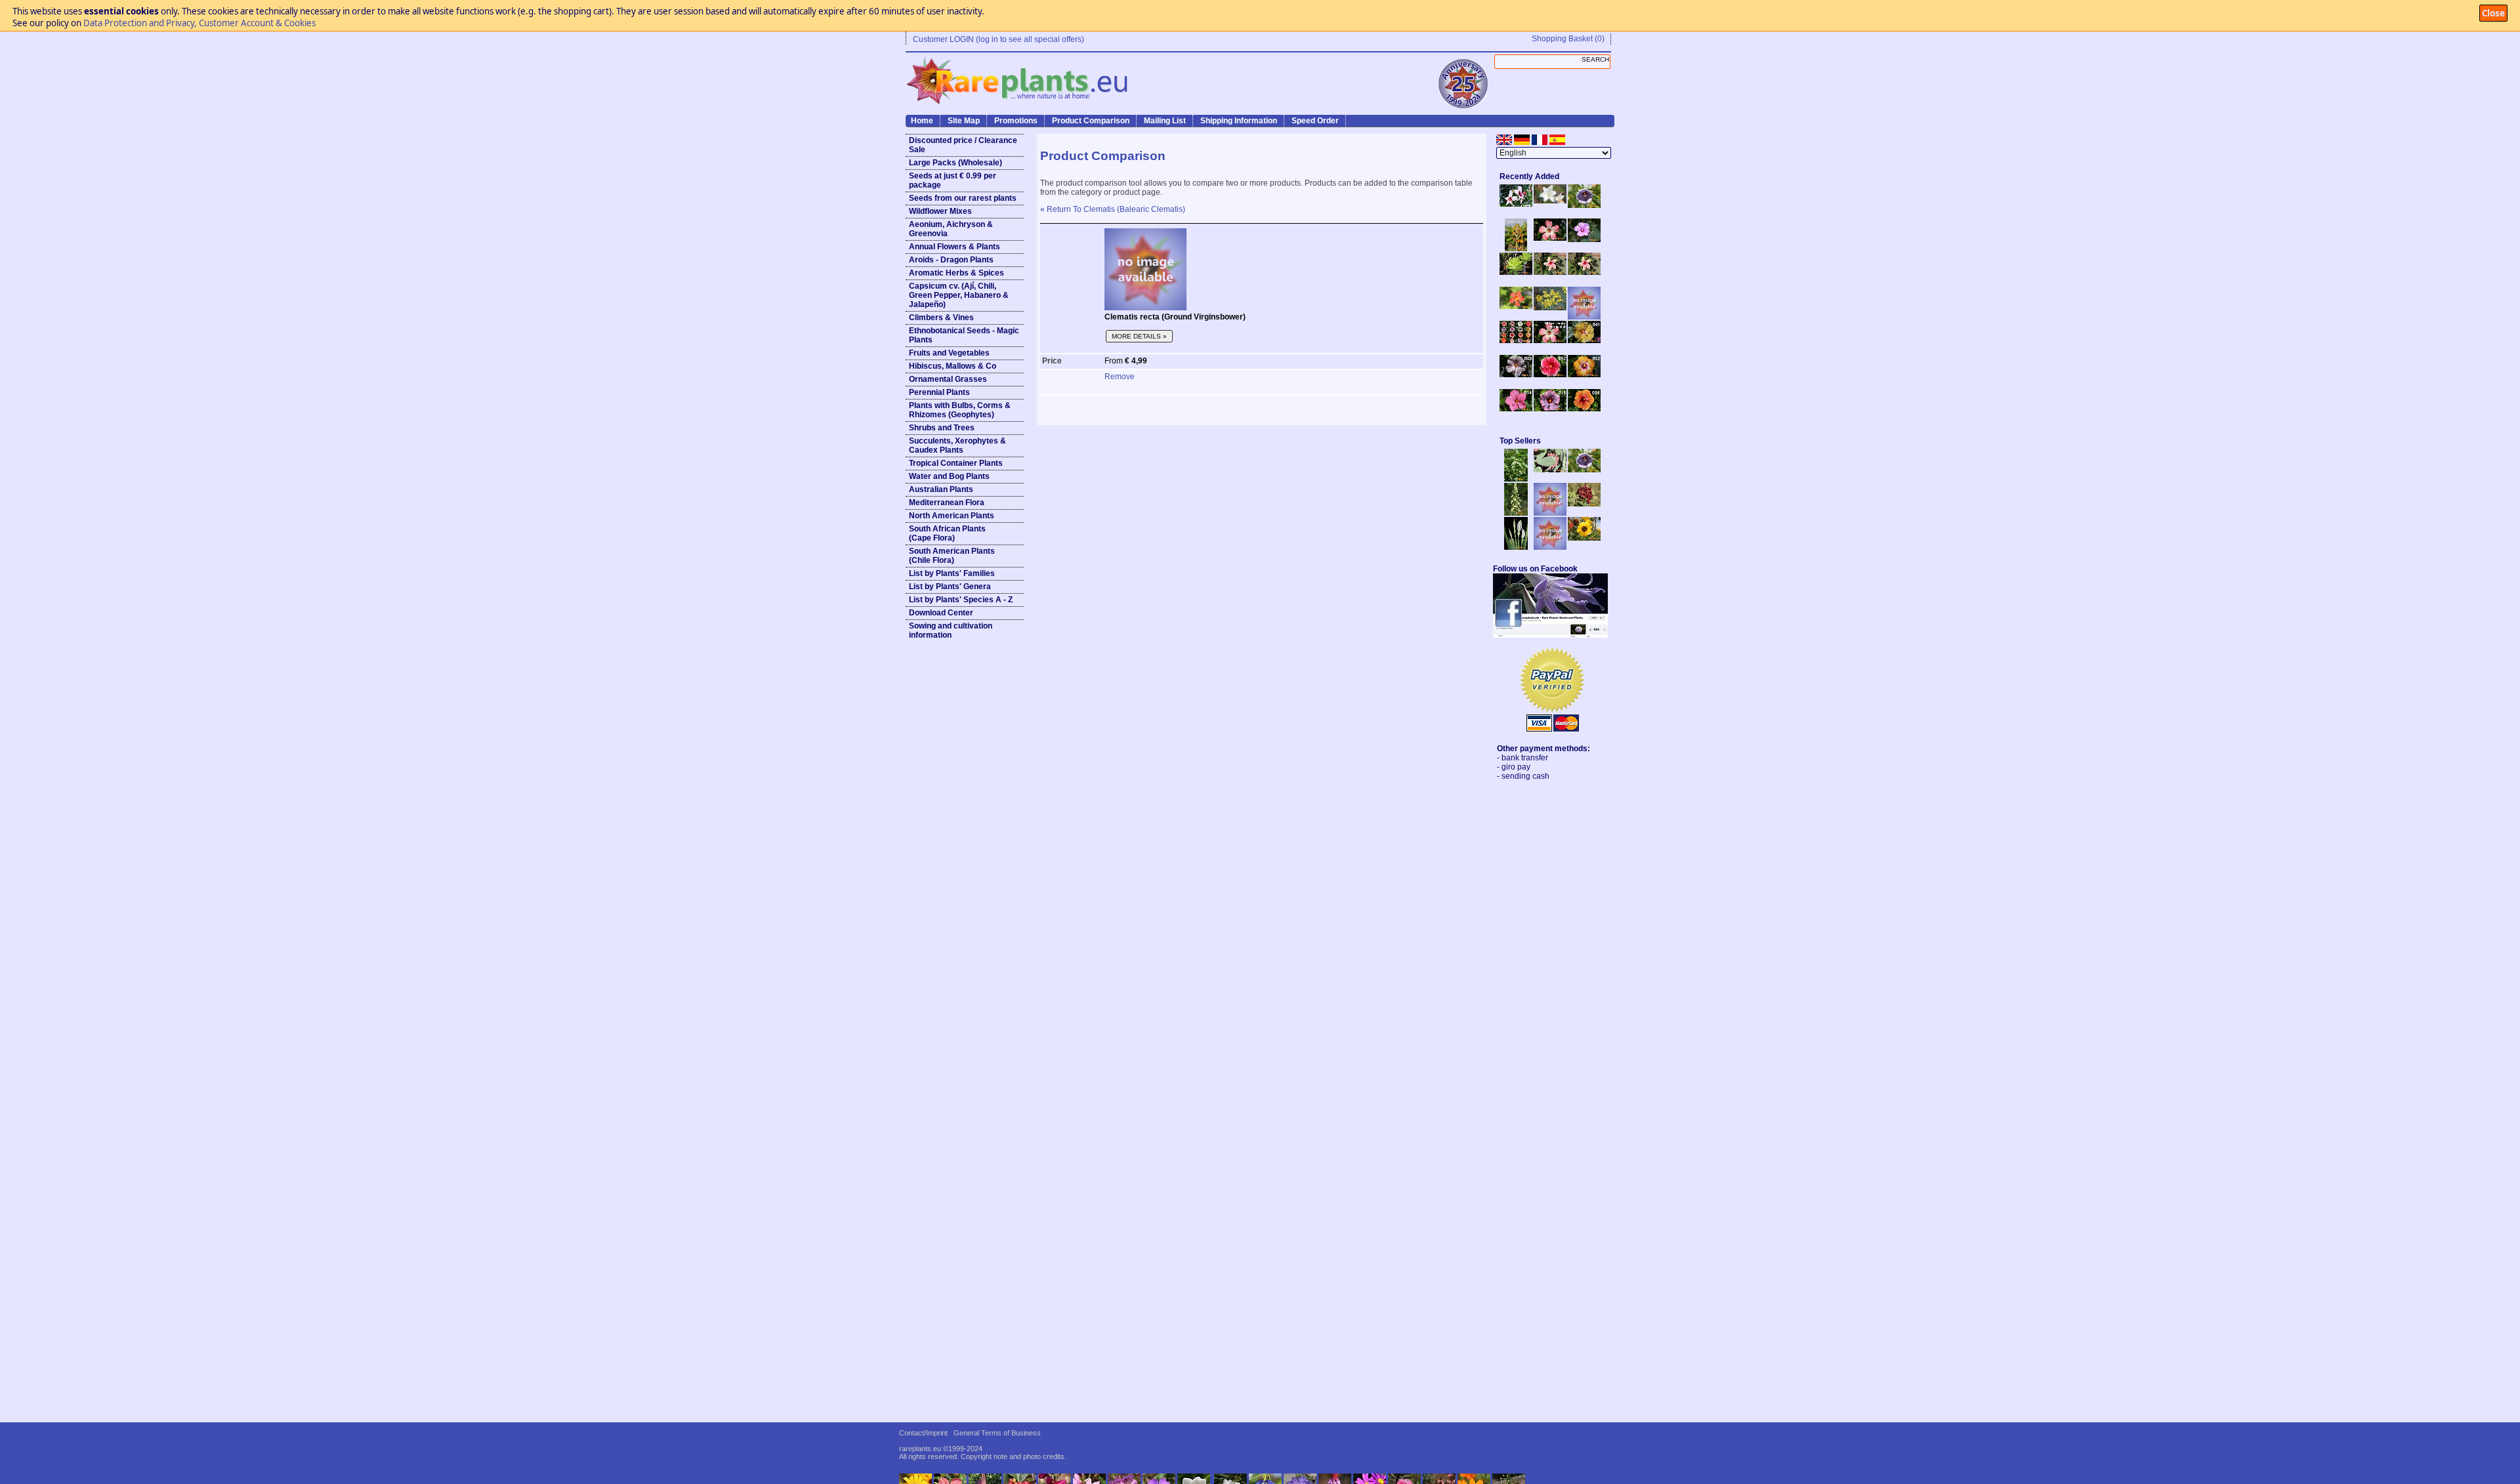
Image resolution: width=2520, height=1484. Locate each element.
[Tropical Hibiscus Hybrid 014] (1516, 409)
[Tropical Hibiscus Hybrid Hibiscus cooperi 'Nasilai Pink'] (1550, 340)
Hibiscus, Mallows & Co (953, 366)
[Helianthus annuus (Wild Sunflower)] (1584, 538)
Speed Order (1315, 121)
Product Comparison (1091, 121)
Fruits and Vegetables (949, 353)
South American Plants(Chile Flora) (952, 556)
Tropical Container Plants (956, 463)
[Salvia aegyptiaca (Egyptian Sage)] (1550, 513)
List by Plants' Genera (950, 587)
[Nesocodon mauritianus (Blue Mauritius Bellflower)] (1584, 205)
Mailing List (1165, 121)
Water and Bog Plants (949, 476)
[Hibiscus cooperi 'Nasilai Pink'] (1550, 238)
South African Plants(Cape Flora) (947, 533)
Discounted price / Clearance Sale (963, 145)
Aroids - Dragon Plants (951, 260)
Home (922, 121)
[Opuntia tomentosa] (1550, 470)
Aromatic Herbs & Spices (956, 273)
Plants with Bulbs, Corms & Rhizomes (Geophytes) (960, 410)
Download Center (941, 613)
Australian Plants (941, 489)
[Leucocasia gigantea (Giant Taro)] (1516, 547)
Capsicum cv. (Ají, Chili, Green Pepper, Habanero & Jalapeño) (959, 295)
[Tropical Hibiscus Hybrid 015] (1550, 409)
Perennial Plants (939, 392)
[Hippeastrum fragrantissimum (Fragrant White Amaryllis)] (1550, 201)
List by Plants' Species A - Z (961, 600)
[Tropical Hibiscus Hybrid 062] (1584, 375)
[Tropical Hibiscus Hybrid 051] (1584, 317)
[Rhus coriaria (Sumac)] (1584, 504)
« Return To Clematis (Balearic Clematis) (1113, 209)
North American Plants (952, 516)
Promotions (1016, 121)
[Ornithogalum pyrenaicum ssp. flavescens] (1516, 513)
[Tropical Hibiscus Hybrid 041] (1584, 340)
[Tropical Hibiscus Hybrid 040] (1516, 375)
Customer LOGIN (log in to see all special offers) (998, 39)
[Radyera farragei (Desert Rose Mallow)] (1584, 239)
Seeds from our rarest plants (963, 198)
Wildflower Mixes (940, 211)
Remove (1120, 377)
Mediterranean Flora (947, 503)
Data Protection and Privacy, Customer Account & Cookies (199, 23)
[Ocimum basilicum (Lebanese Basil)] (1516, 479)
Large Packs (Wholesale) (955, 163)
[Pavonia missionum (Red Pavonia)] (1516, 306)
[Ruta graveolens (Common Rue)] (1550, 308)
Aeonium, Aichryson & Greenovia (951, 229)
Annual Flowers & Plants (955, 247)
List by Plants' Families (952, 573)
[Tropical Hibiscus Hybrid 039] (1584, 409)
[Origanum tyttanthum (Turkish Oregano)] (1550, 547)
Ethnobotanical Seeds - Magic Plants (964, 335)
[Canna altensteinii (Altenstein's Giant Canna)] (1516, 249)
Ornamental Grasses (948, 379)
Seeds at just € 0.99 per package (953, 180)
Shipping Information (1239, 121)
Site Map (964, 121)
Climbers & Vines (941, 318)
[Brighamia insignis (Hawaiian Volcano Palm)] (1516, 272)
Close (2493, 13)
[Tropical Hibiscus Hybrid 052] (1550, 375)
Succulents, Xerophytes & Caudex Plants (957, 445)
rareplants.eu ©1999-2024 (941, 1449)
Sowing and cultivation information (951, 630)
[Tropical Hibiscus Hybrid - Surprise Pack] (1516, 340)
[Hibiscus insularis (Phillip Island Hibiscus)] (1516, 204)
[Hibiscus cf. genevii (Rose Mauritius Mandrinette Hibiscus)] (1550, 272)
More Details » (1139, 336)
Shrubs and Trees (942, 428)
